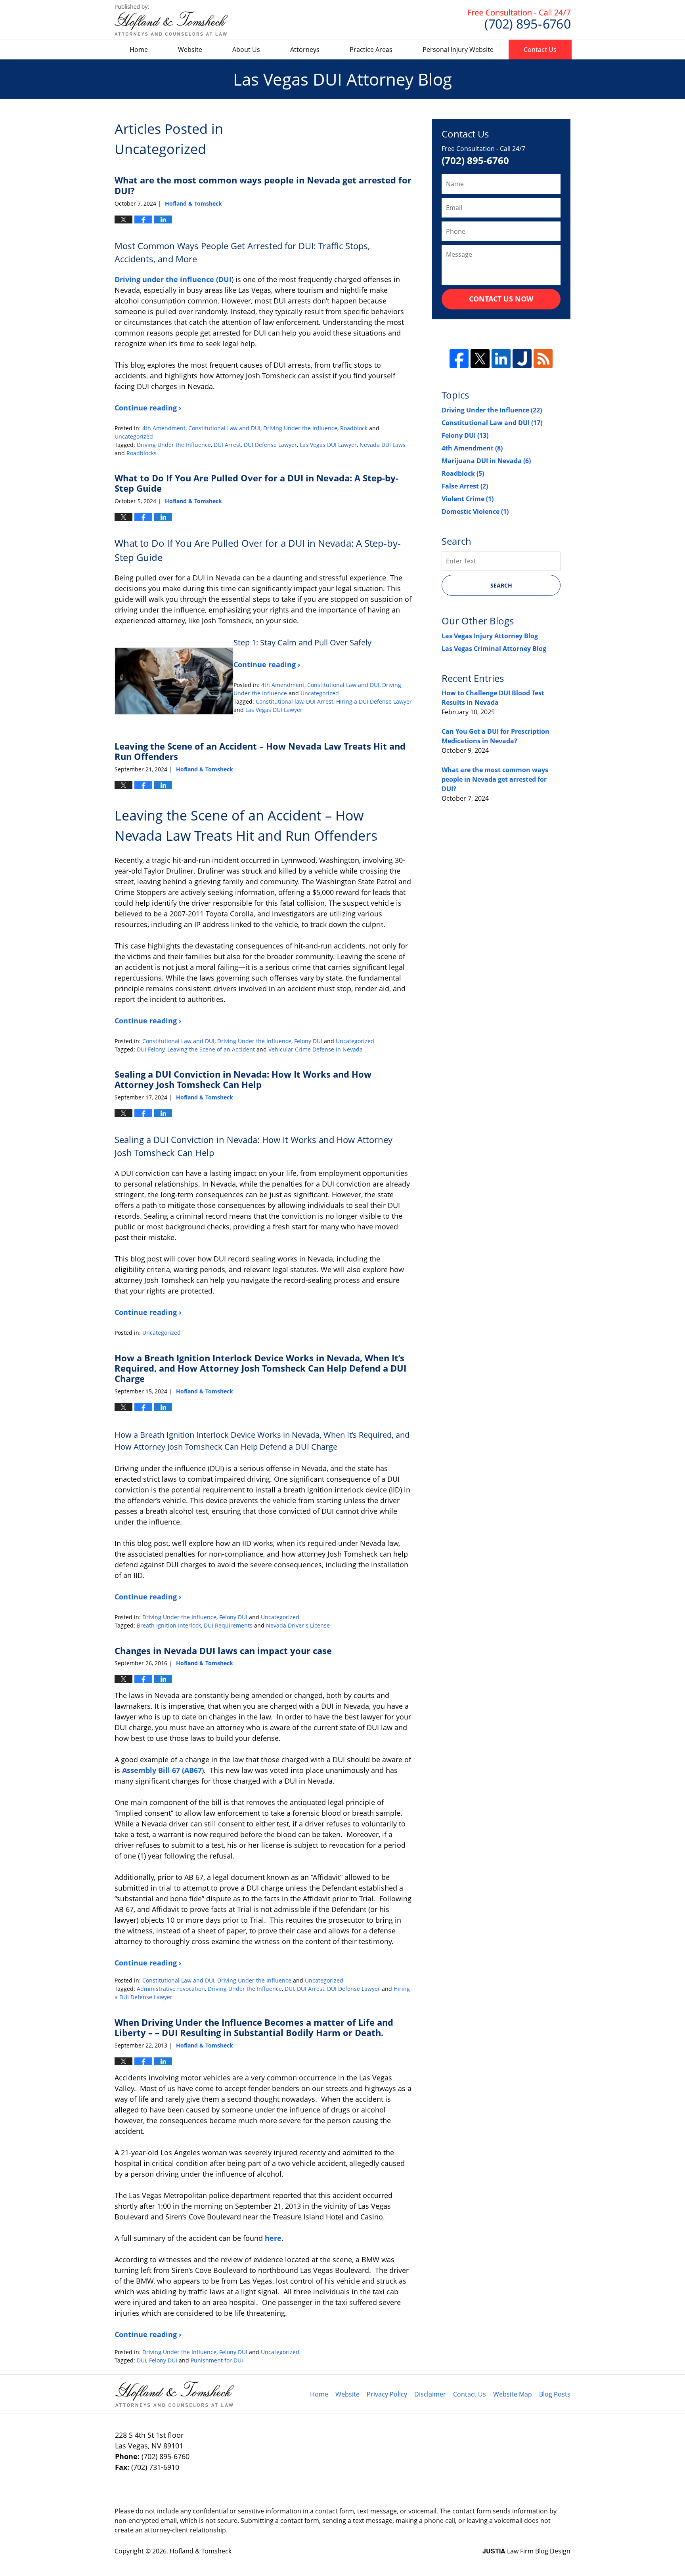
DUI (289, 1989)
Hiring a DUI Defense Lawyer (374, 701)
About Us (246, 50)
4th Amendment (164, 428)
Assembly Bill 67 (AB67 (162, 1770)
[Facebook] (459, 359)
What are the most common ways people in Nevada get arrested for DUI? (263, 185)
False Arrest (465, 486)
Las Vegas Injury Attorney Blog (490, 636)
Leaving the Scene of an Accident (211, 1049)
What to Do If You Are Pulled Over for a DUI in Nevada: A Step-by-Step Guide (256, 483)
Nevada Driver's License (298, 1625)
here (273, 2238)
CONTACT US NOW (501, 299)
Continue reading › (148, 408)
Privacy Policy (387, 2394)
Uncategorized (134, 436)
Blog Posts (555, 2394)
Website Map (513, 2394)
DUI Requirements (228, 1625)
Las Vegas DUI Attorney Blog (171, 20)
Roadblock (354, 428)
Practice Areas (371, 50)
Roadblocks (142, 453)
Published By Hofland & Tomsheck (519, 20)
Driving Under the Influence (300, 428)
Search (501, 585)
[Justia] (522, 359)
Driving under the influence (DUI (173, 279)
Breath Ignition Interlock (169, 1625)
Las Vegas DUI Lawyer (328, 445)
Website (190, 50)
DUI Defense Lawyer (270, 445)
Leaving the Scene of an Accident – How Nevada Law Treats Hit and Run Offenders (260, 751)
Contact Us (540, 50)
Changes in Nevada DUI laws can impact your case (223, 1651)
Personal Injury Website (458, 50)
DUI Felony (151, 1049)
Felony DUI (308, 1041)
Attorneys (305, 50)
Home (139, 50)
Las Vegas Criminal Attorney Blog (494, 649)
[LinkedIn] (501, 359)
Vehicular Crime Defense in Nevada (316, 1049)
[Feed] (543, 359)
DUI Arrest (227, 445)
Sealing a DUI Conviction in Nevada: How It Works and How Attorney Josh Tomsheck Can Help (243, 1079)
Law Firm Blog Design (526, 2551)
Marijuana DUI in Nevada (486, 461)
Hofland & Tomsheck (201, 2551)
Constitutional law (279, 701)
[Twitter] (480, 359)
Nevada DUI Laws (383, 445)
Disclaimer (430, 2394)
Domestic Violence (475, 511)
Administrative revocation (171, 1989)
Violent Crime (468, 499)
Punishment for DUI (217, 2360)
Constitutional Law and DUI (224, 428)
